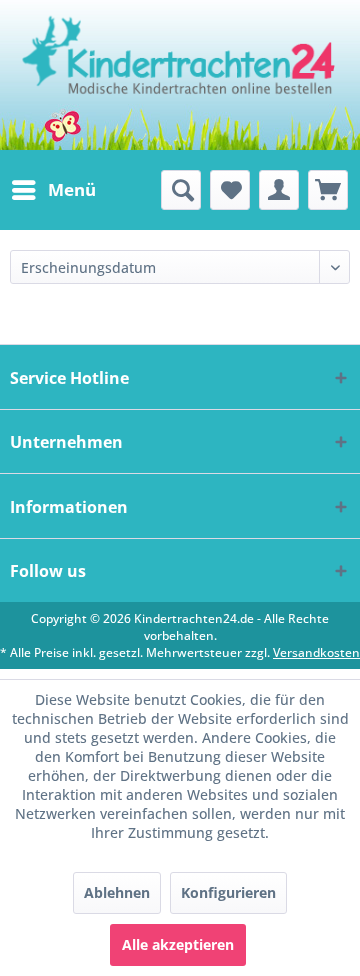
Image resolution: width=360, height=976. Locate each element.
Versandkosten (316, 652)
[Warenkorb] (328, 190)
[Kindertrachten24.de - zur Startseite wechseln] (180, 75)
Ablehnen (117, 892)
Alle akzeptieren (178, 944)
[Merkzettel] (230, 190)
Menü (72, 189)
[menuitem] (53, 190)
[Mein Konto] (279, 190)
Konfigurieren (228, 892)
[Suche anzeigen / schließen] (181, 190)
